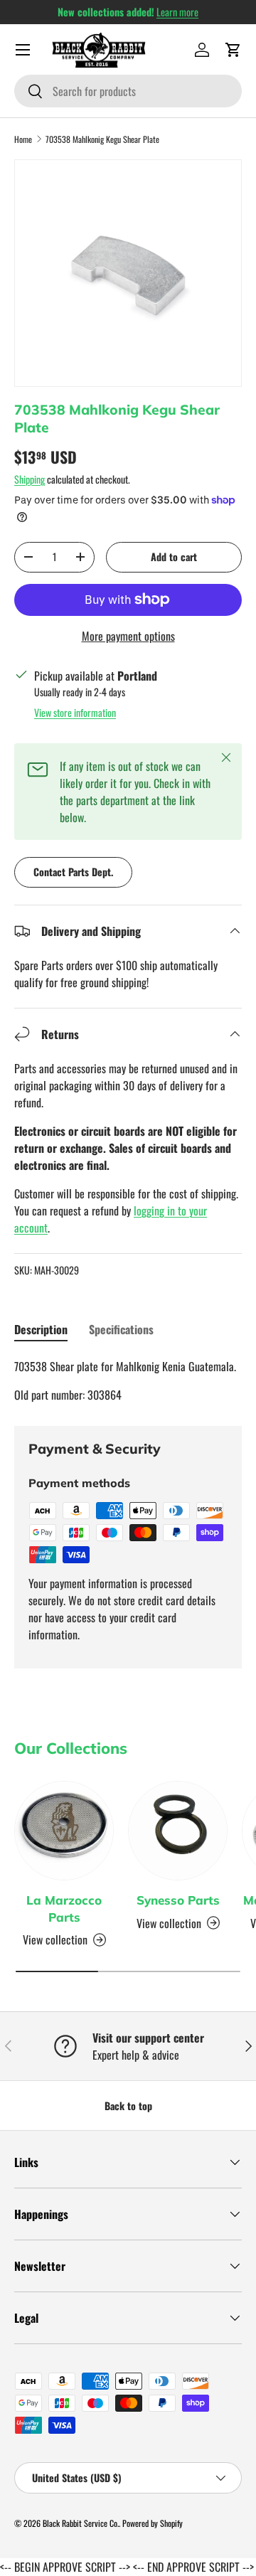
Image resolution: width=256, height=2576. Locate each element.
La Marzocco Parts (64, 1909)
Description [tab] (41, 1329)
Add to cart (174, 557)
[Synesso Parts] (178, 1831)
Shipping (30, 479)
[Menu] (23, 50)
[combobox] (128, 91)
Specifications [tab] (121, 1329)
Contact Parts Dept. (73, 872)
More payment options (128, 636)
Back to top (128, 2106)
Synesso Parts (178, 1900)
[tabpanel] (128, 1380)
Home (23, 139)
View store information (75, 712)
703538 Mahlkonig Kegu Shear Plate (102, 139)
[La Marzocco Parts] (64, 1831)
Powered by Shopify (153, 2523)
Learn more (177, 12)
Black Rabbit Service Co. (81, 2523)
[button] (233, 50)
